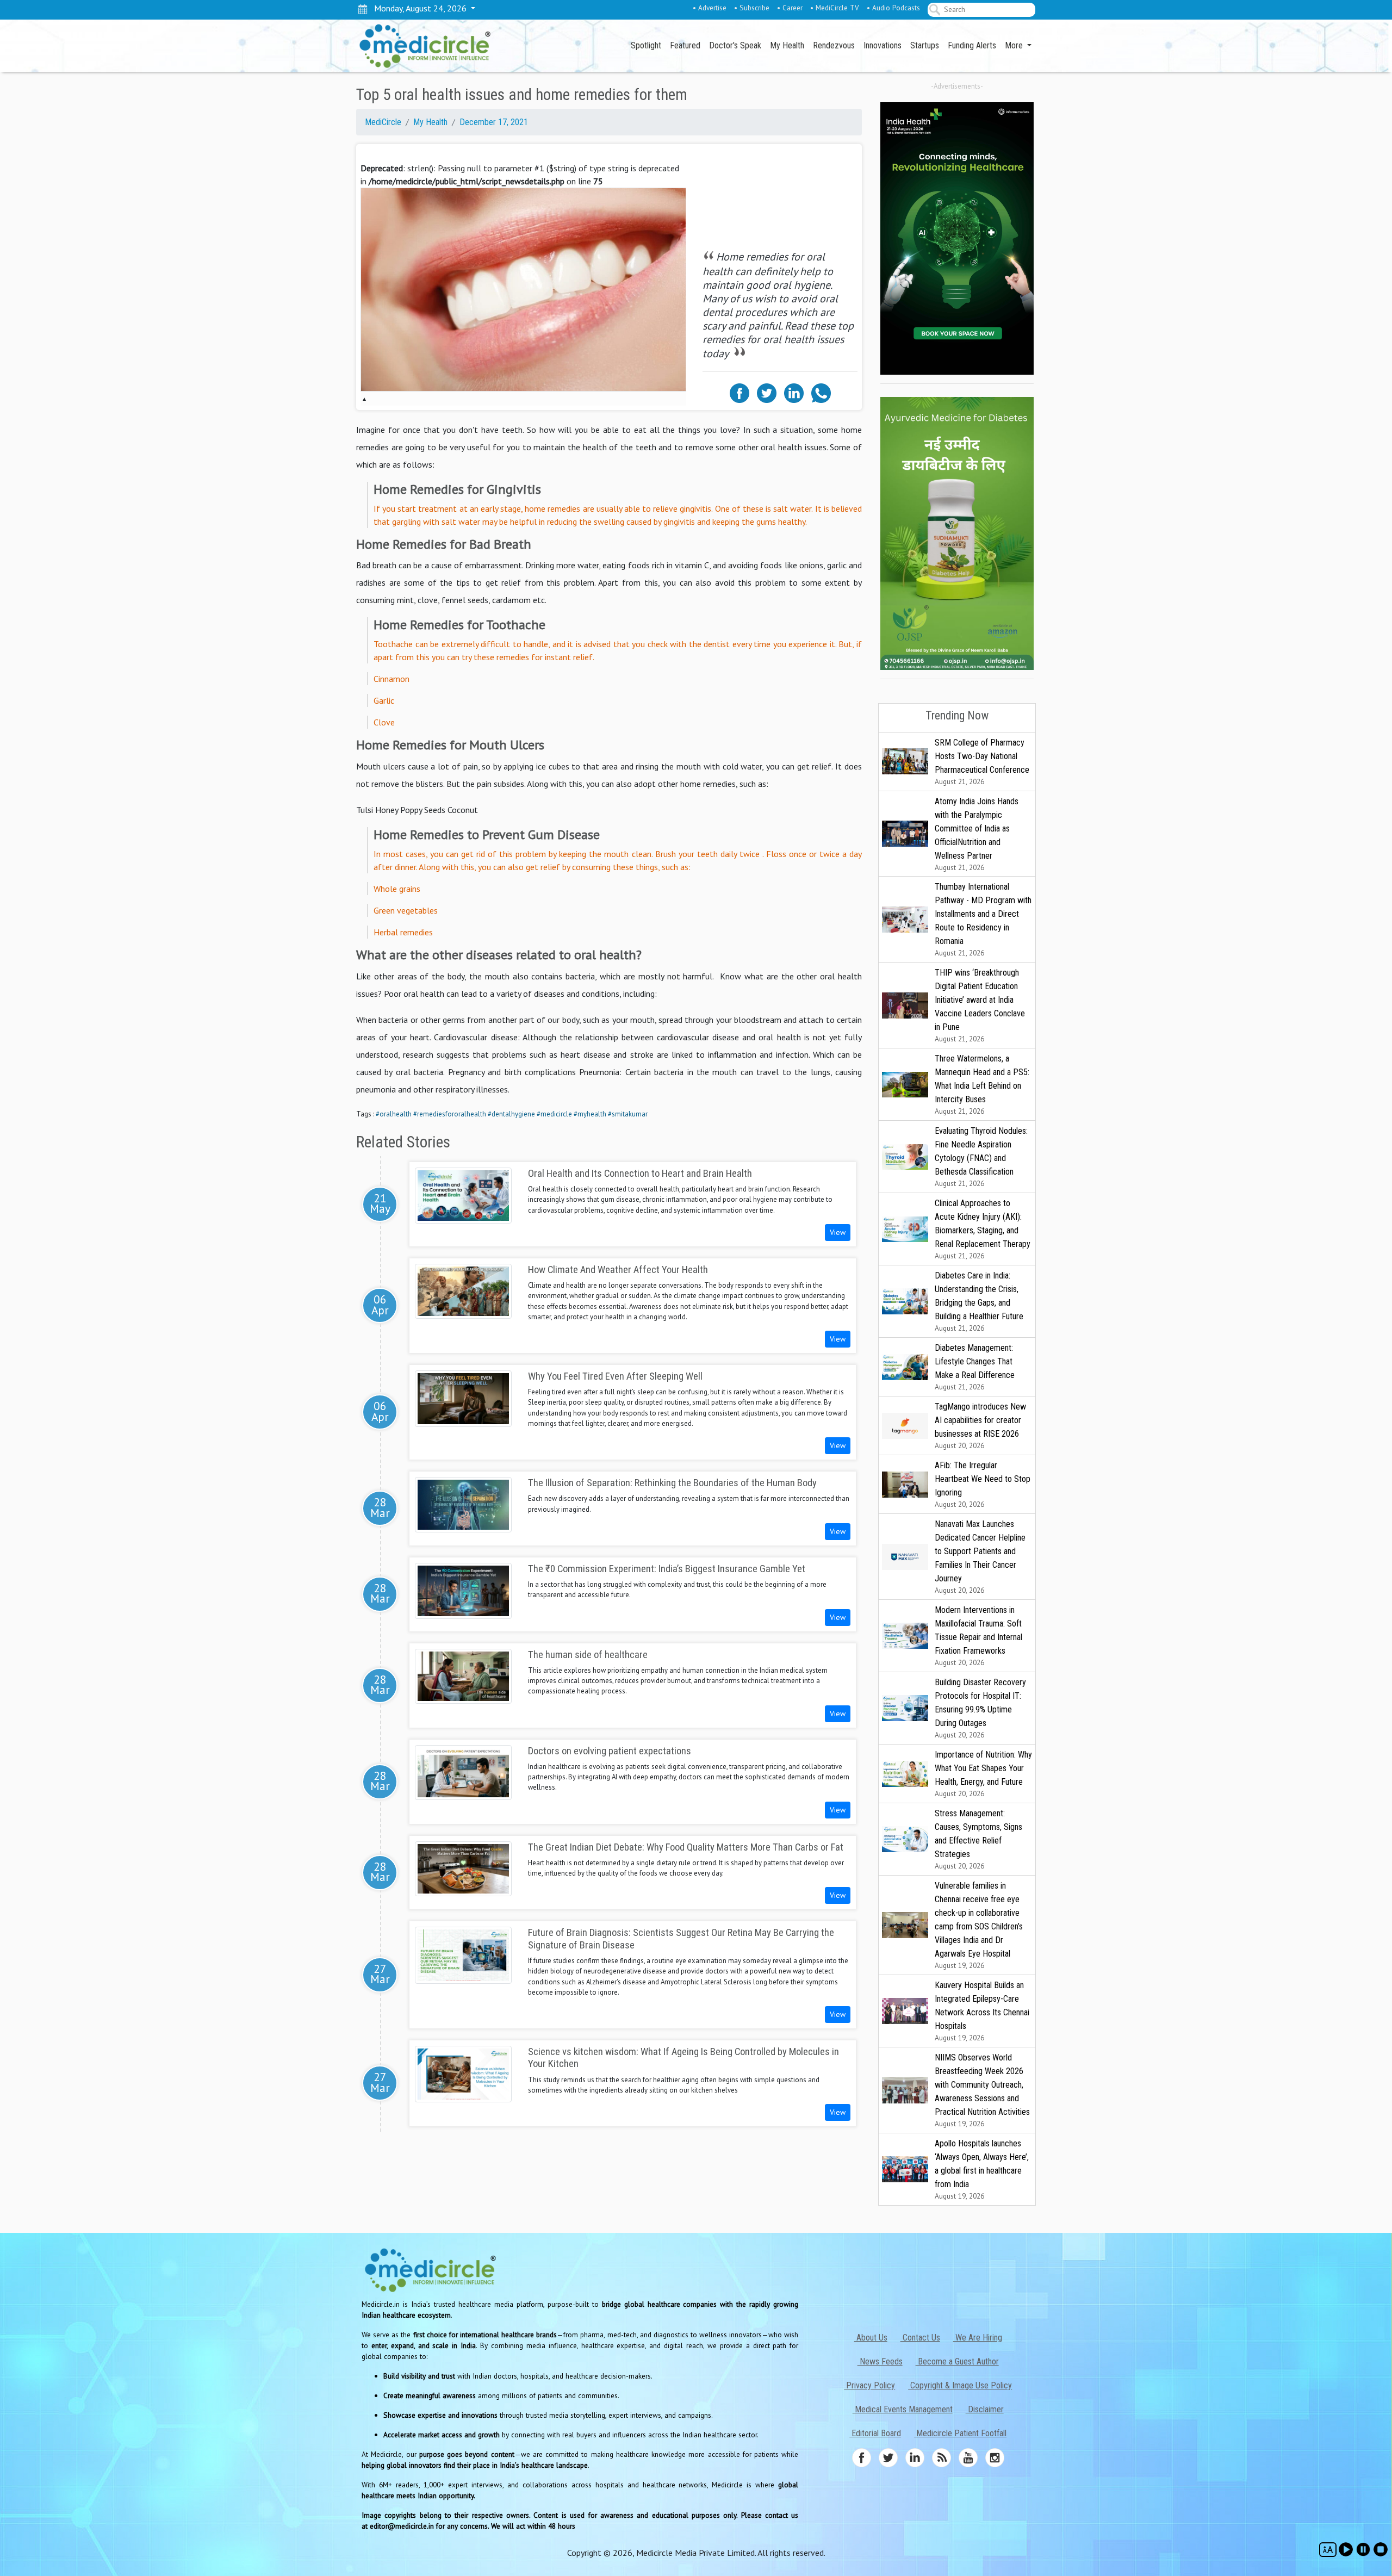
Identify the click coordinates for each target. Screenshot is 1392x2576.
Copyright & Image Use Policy (960, 2385)
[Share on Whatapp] (821, 392)
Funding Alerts (972, 45)
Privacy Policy (869, 2385)
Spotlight (646, 45)
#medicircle (554, 1114)
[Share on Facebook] (739, 392)
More (1015, 45)
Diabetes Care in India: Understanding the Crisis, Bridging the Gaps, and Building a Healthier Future (979, 1302)
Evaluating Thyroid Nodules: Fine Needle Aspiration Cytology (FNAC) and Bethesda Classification (981, 1157)
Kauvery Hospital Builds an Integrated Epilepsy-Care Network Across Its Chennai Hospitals (982, 2011)
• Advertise (710, 8)
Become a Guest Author (957, 2361)
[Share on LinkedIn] (794, 392)
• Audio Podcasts (893, 8)
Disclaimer (985, 2409)
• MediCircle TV (835, 8)
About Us (871, 2338)
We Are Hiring (978, 2338)
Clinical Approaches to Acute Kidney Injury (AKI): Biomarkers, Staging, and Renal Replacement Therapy (983, 1229)
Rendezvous (834, 45)
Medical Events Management (903, 2409)
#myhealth (590, 1114)
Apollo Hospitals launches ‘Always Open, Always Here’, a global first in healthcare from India (982, 2170)
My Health (787, 45)
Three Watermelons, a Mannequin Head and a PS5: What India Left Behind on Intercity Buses (982, 1085)
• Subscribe (752, 8)
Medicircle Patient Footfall (960, 2433)
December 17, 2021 (494, 122)
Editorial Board (875, 2433)
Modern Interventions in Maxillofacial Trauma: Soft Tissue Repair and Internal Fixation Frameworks (978, 1636)
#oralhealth (394, 1114)
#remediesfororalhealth (450, 1114)
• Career (790, 8)
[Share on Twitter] (767, 392)
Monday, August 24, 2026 (418, 8)
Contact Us (920, 2338)
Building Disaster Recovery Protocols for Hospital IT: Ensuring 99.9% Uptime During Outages (980, 1708)
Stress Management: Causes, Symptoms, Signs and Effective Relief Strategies (978, 1839)
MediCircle (383, 122)
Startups (925, 45)
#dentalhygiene (511, 1114)
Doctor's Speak (735, 45)
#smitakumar (628, 1114)
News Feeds (880, 2361)
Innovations (883, 45)
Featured (685, 45)
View (838, 1232)
